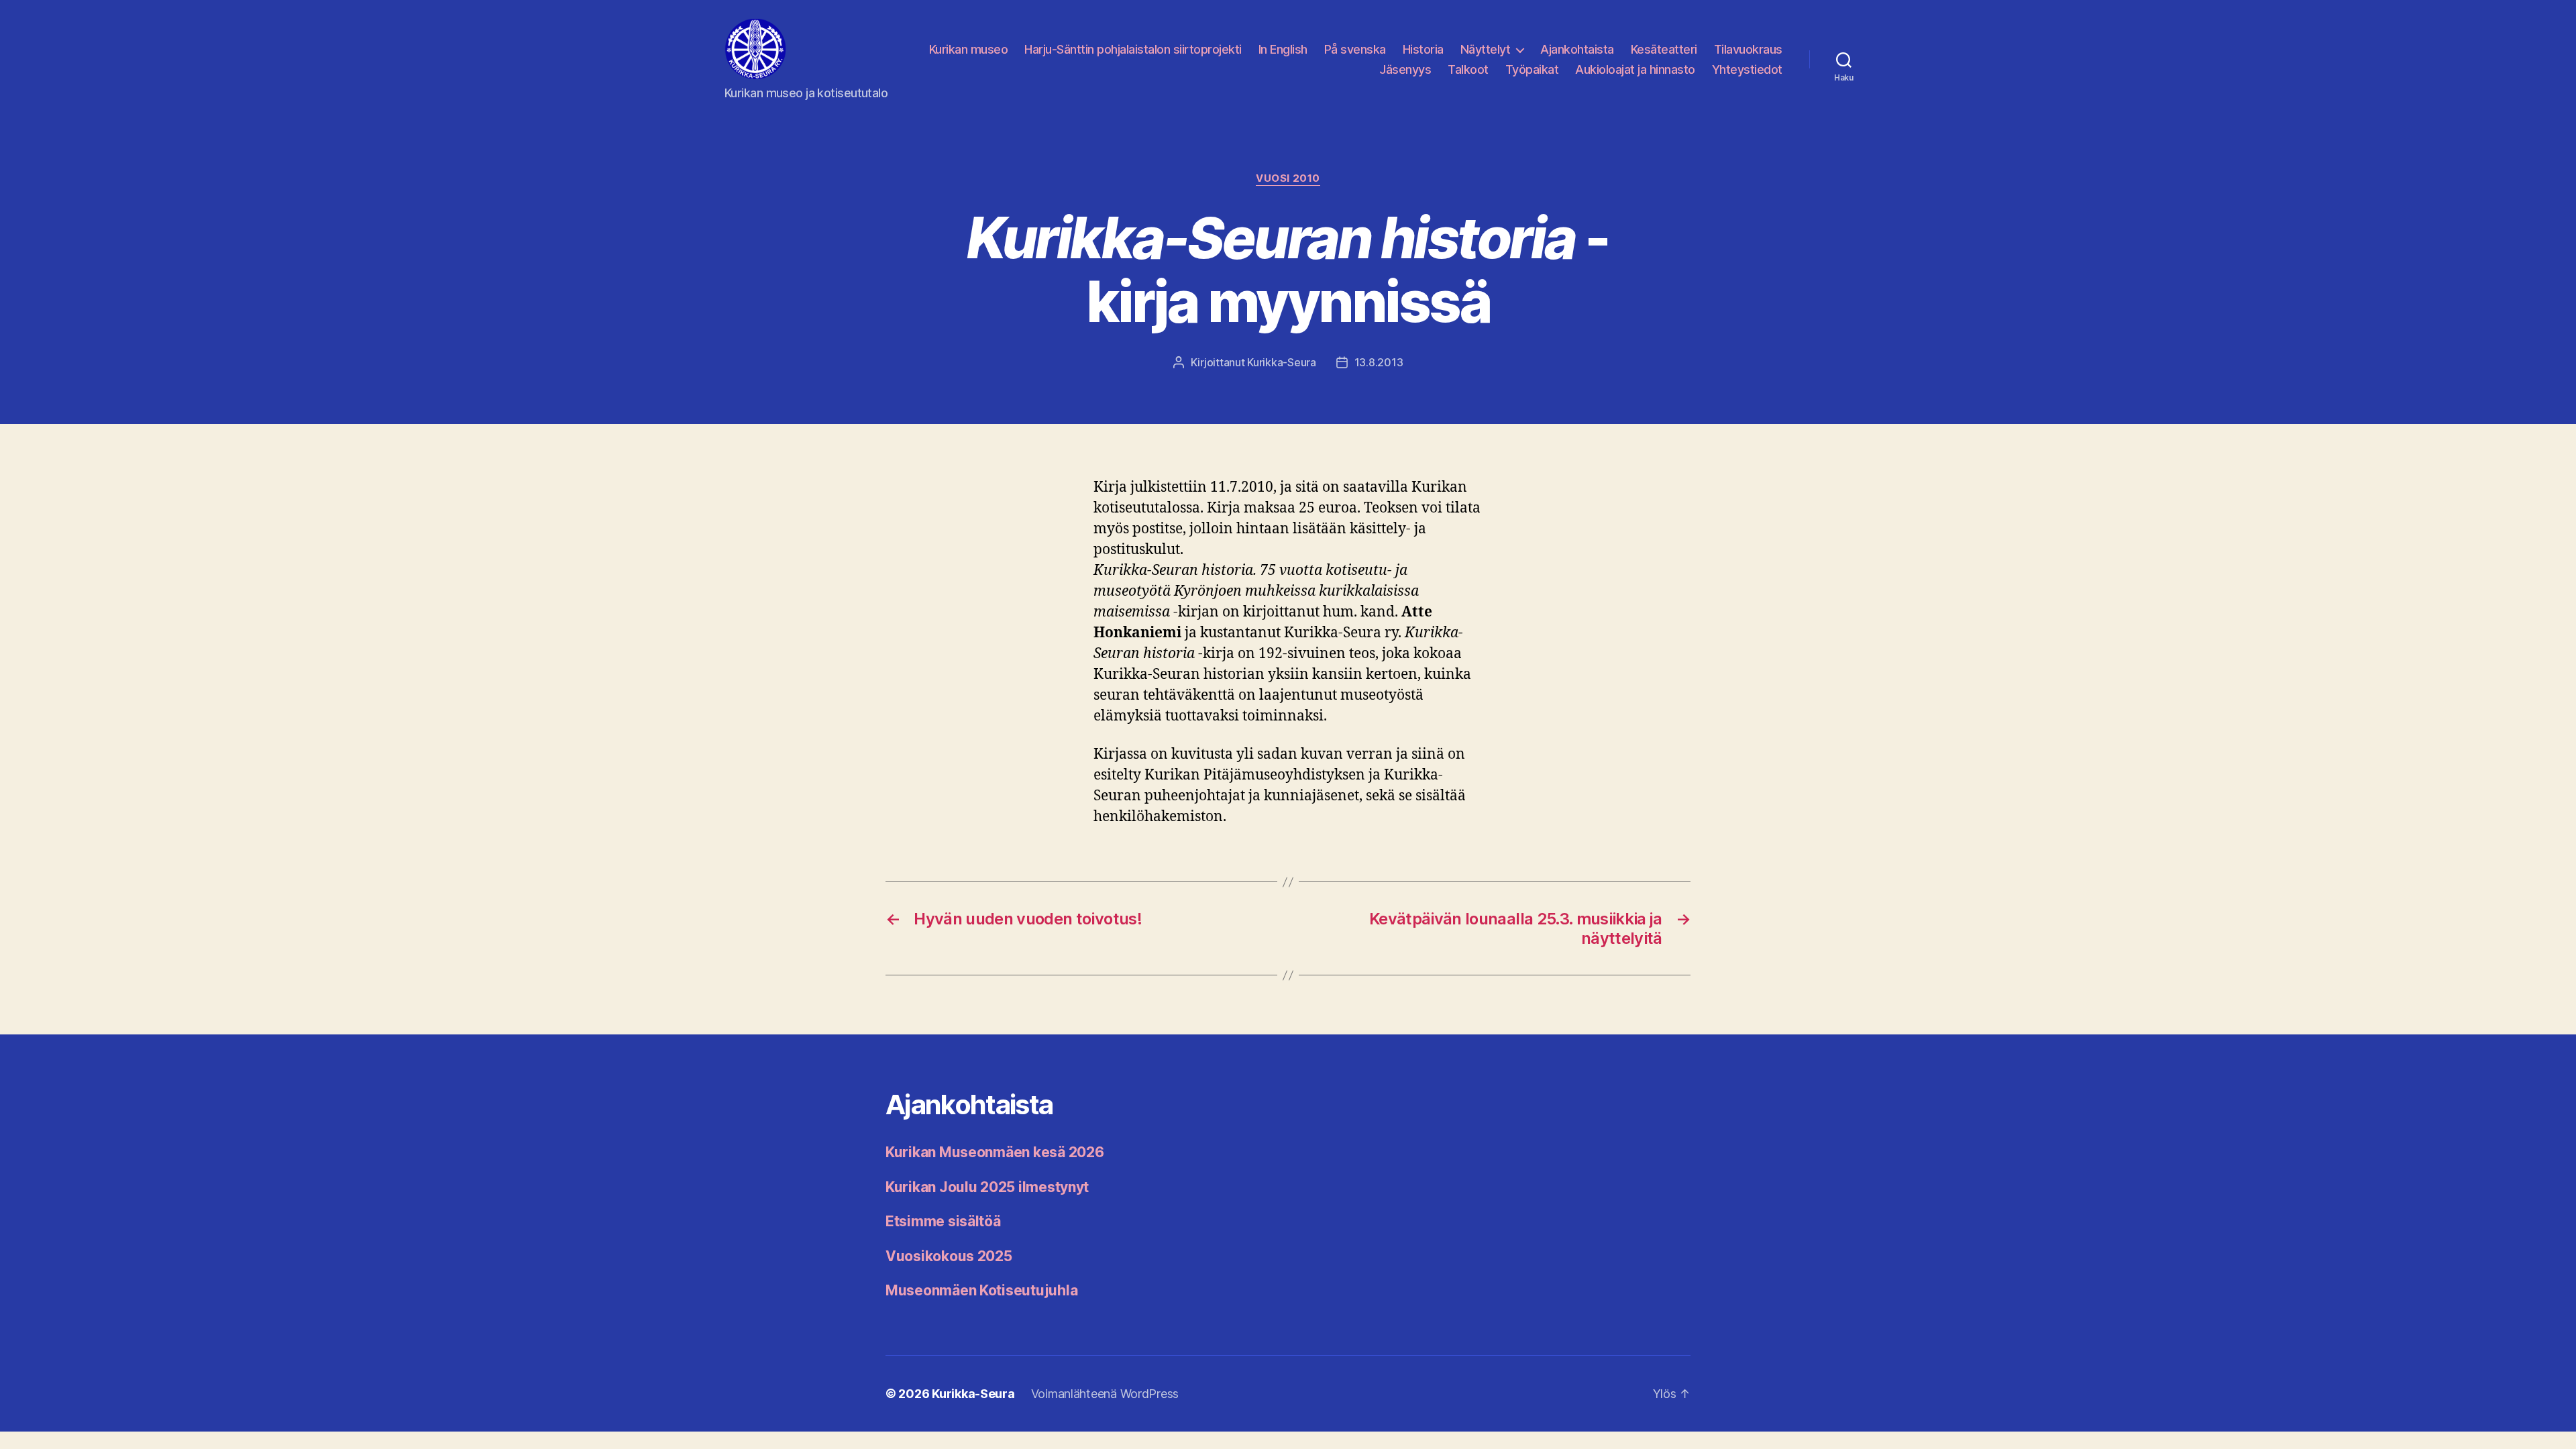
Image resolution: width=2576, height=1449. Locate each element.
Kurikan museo (969, 49)
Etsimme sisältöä (943, 1221)
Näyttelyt (1486, 49)
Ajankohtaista (1577, 49)
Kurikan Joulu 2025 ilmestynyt (987, 1187)
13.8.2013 (1379, 362)
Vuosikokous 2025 (949, 1256)
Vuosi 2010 (1288, 178)
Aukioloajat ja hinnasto (1635, 69)
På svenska (1355, 49)
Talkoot (1468, 69)
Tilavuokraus (1748, 49)
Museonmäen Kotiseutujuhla (981, 1290)
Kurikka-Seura (1282, 362)
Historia (1423, 49)
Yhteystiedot (1747, 69)
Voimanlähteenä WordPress (1105, 1394)
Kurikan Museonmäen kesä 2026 (995, 1152)
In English (1283, 49)
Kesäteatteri (1664, 49)
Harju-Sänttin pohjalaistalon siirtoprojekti (1133, 49)
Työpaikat (1532, 69)
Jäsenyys (1405, 69)
